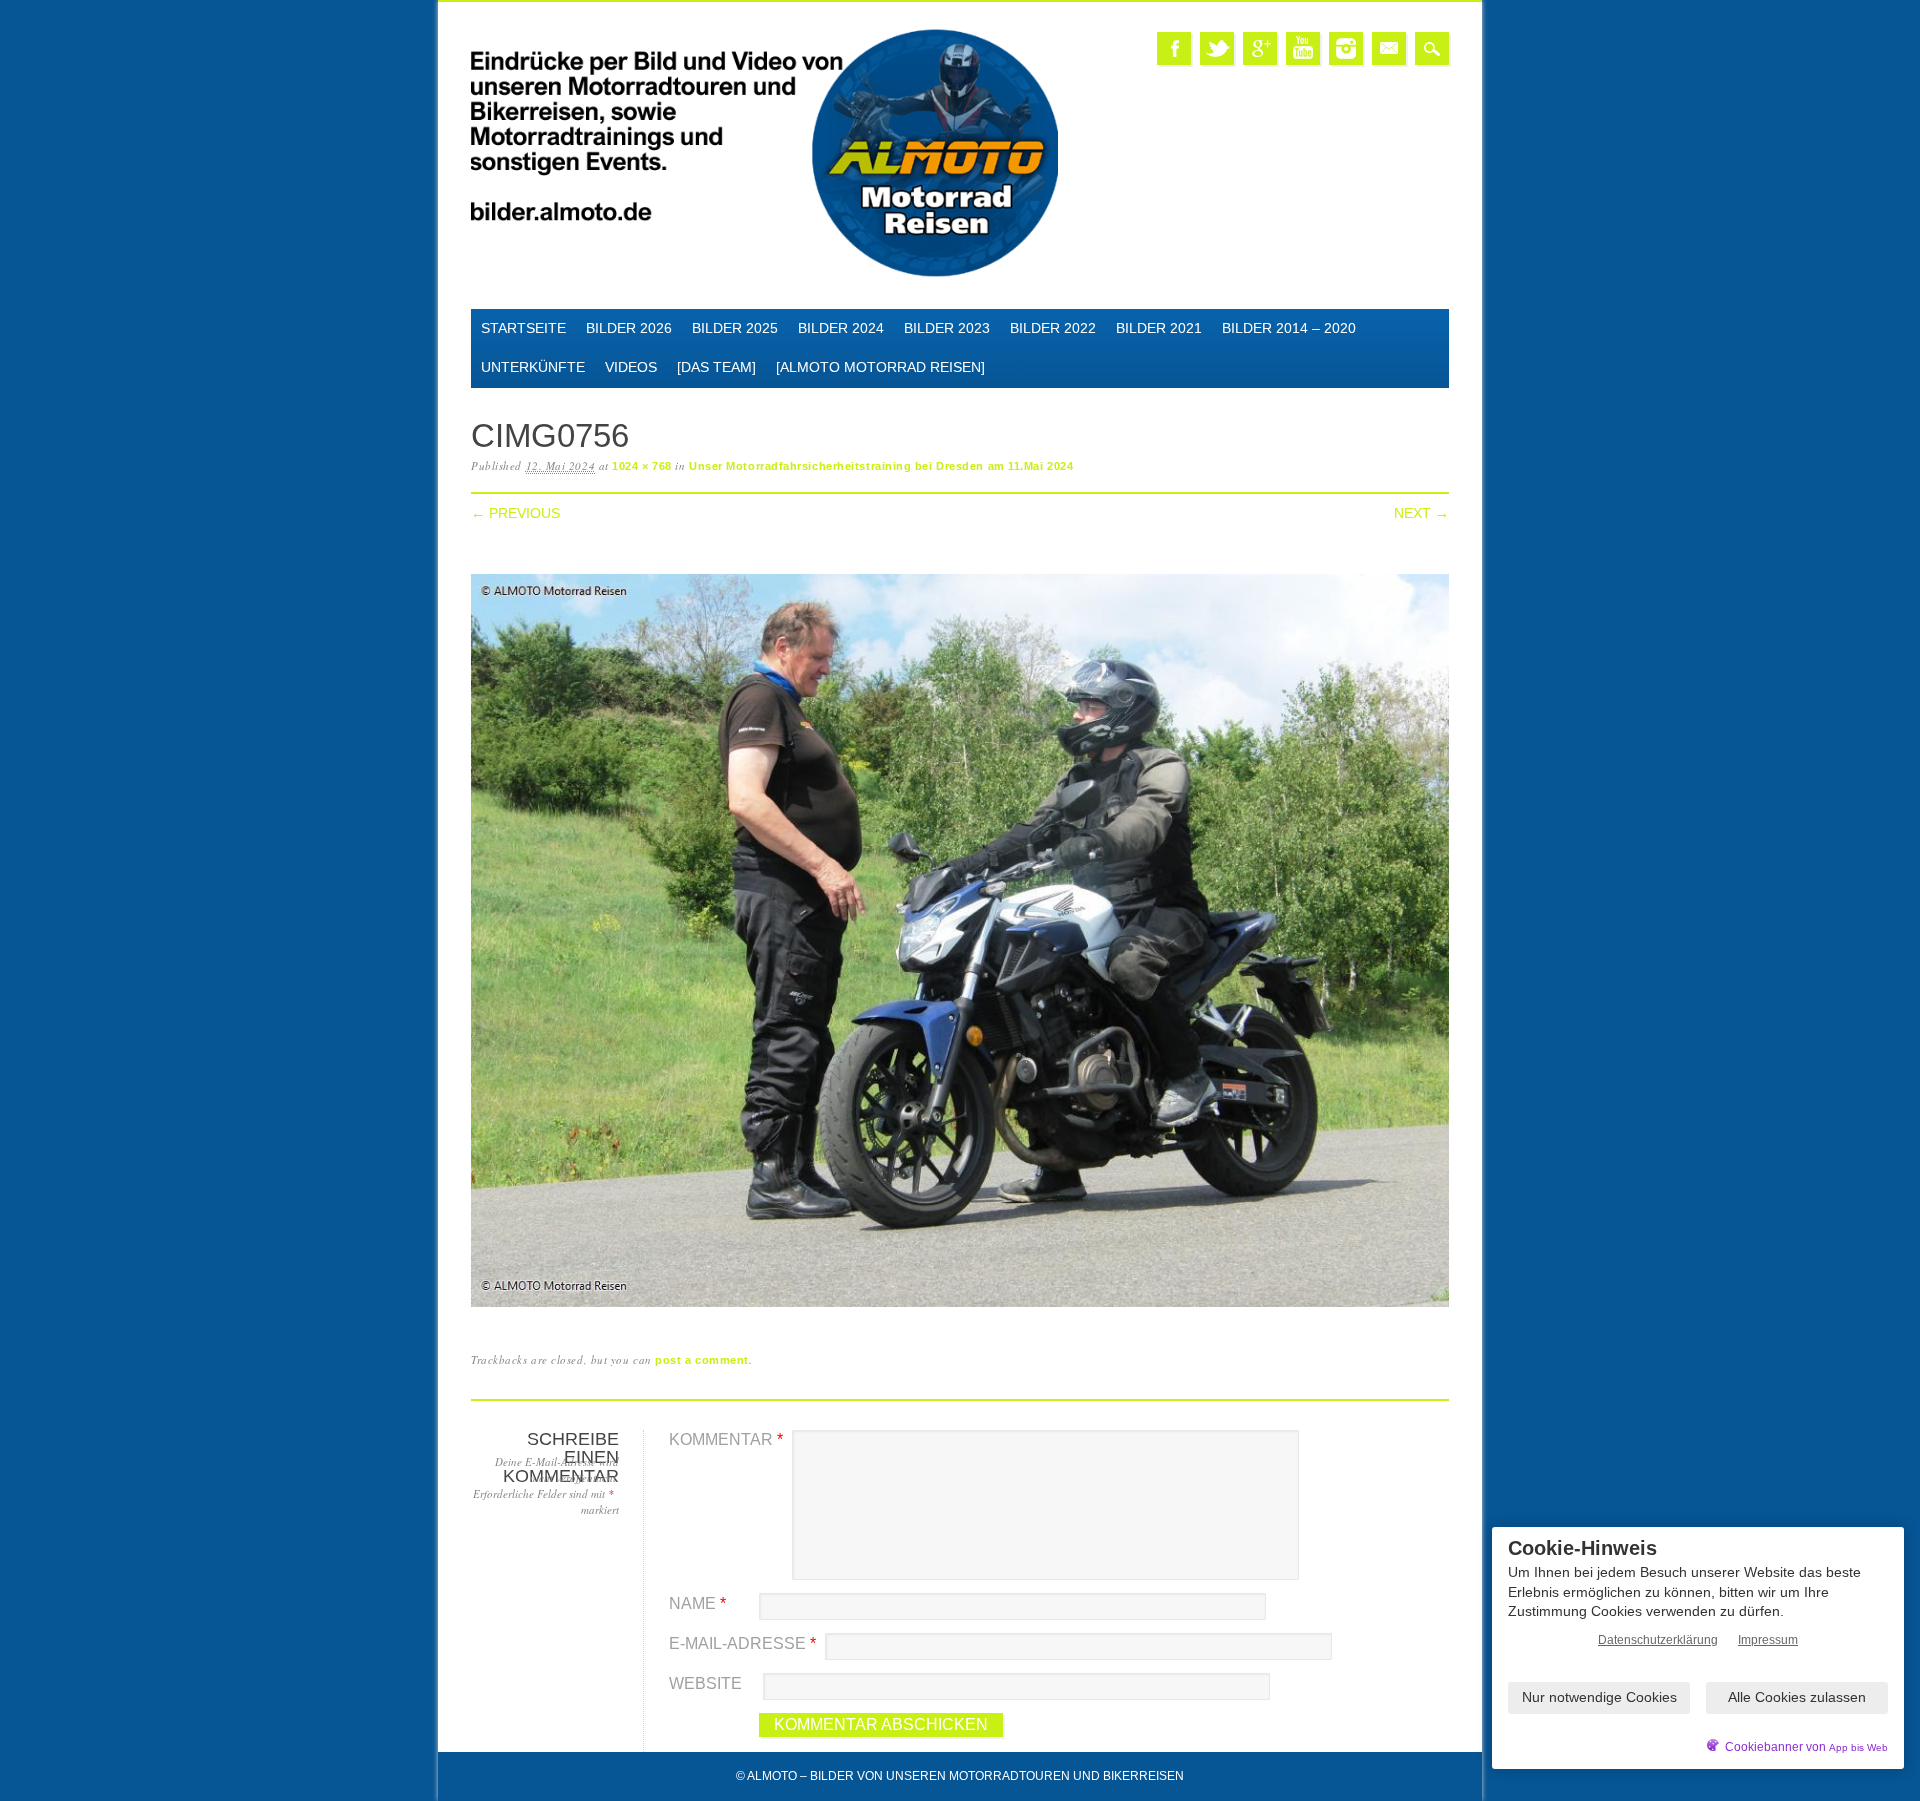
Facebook (1174, 48)
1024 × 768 (642, 466)
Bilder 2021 (1159, 328)
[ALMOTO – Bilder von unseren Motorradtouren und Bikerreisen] (764, 273)
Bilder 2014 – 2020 (1289, 328)
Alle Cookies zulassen (1797, 1697)
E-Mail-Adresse (742, 1643)
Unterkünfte (533, 367)
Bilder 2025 (735, 328)
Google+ (1260, 48)
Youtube (1303, 48)
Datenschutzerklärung (1658, 1640)
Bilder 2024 (841, 328)
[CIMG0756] (960, 1307)
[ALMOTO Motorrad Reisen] (880, 367)
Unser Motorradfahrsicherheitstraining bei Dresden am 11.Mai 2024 (881, 466)
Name (697, 1603)
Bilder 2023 (947, 328)
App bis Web (1858, 1747)
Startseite (523, 328)
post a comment (702, 1360)
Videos (631, 367)
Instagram (1346, 48)
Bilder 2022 (1053, 328)
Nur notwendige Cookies (1599, 1697)
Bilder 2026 (629, 328)
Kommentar (726, 1439)
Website (705, 1683)
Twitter (1217, 48)
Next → (1421, 513)
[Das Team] (716, 367)
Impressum (1768, 1640)
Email (1389, 48)
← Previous (515, 513)
